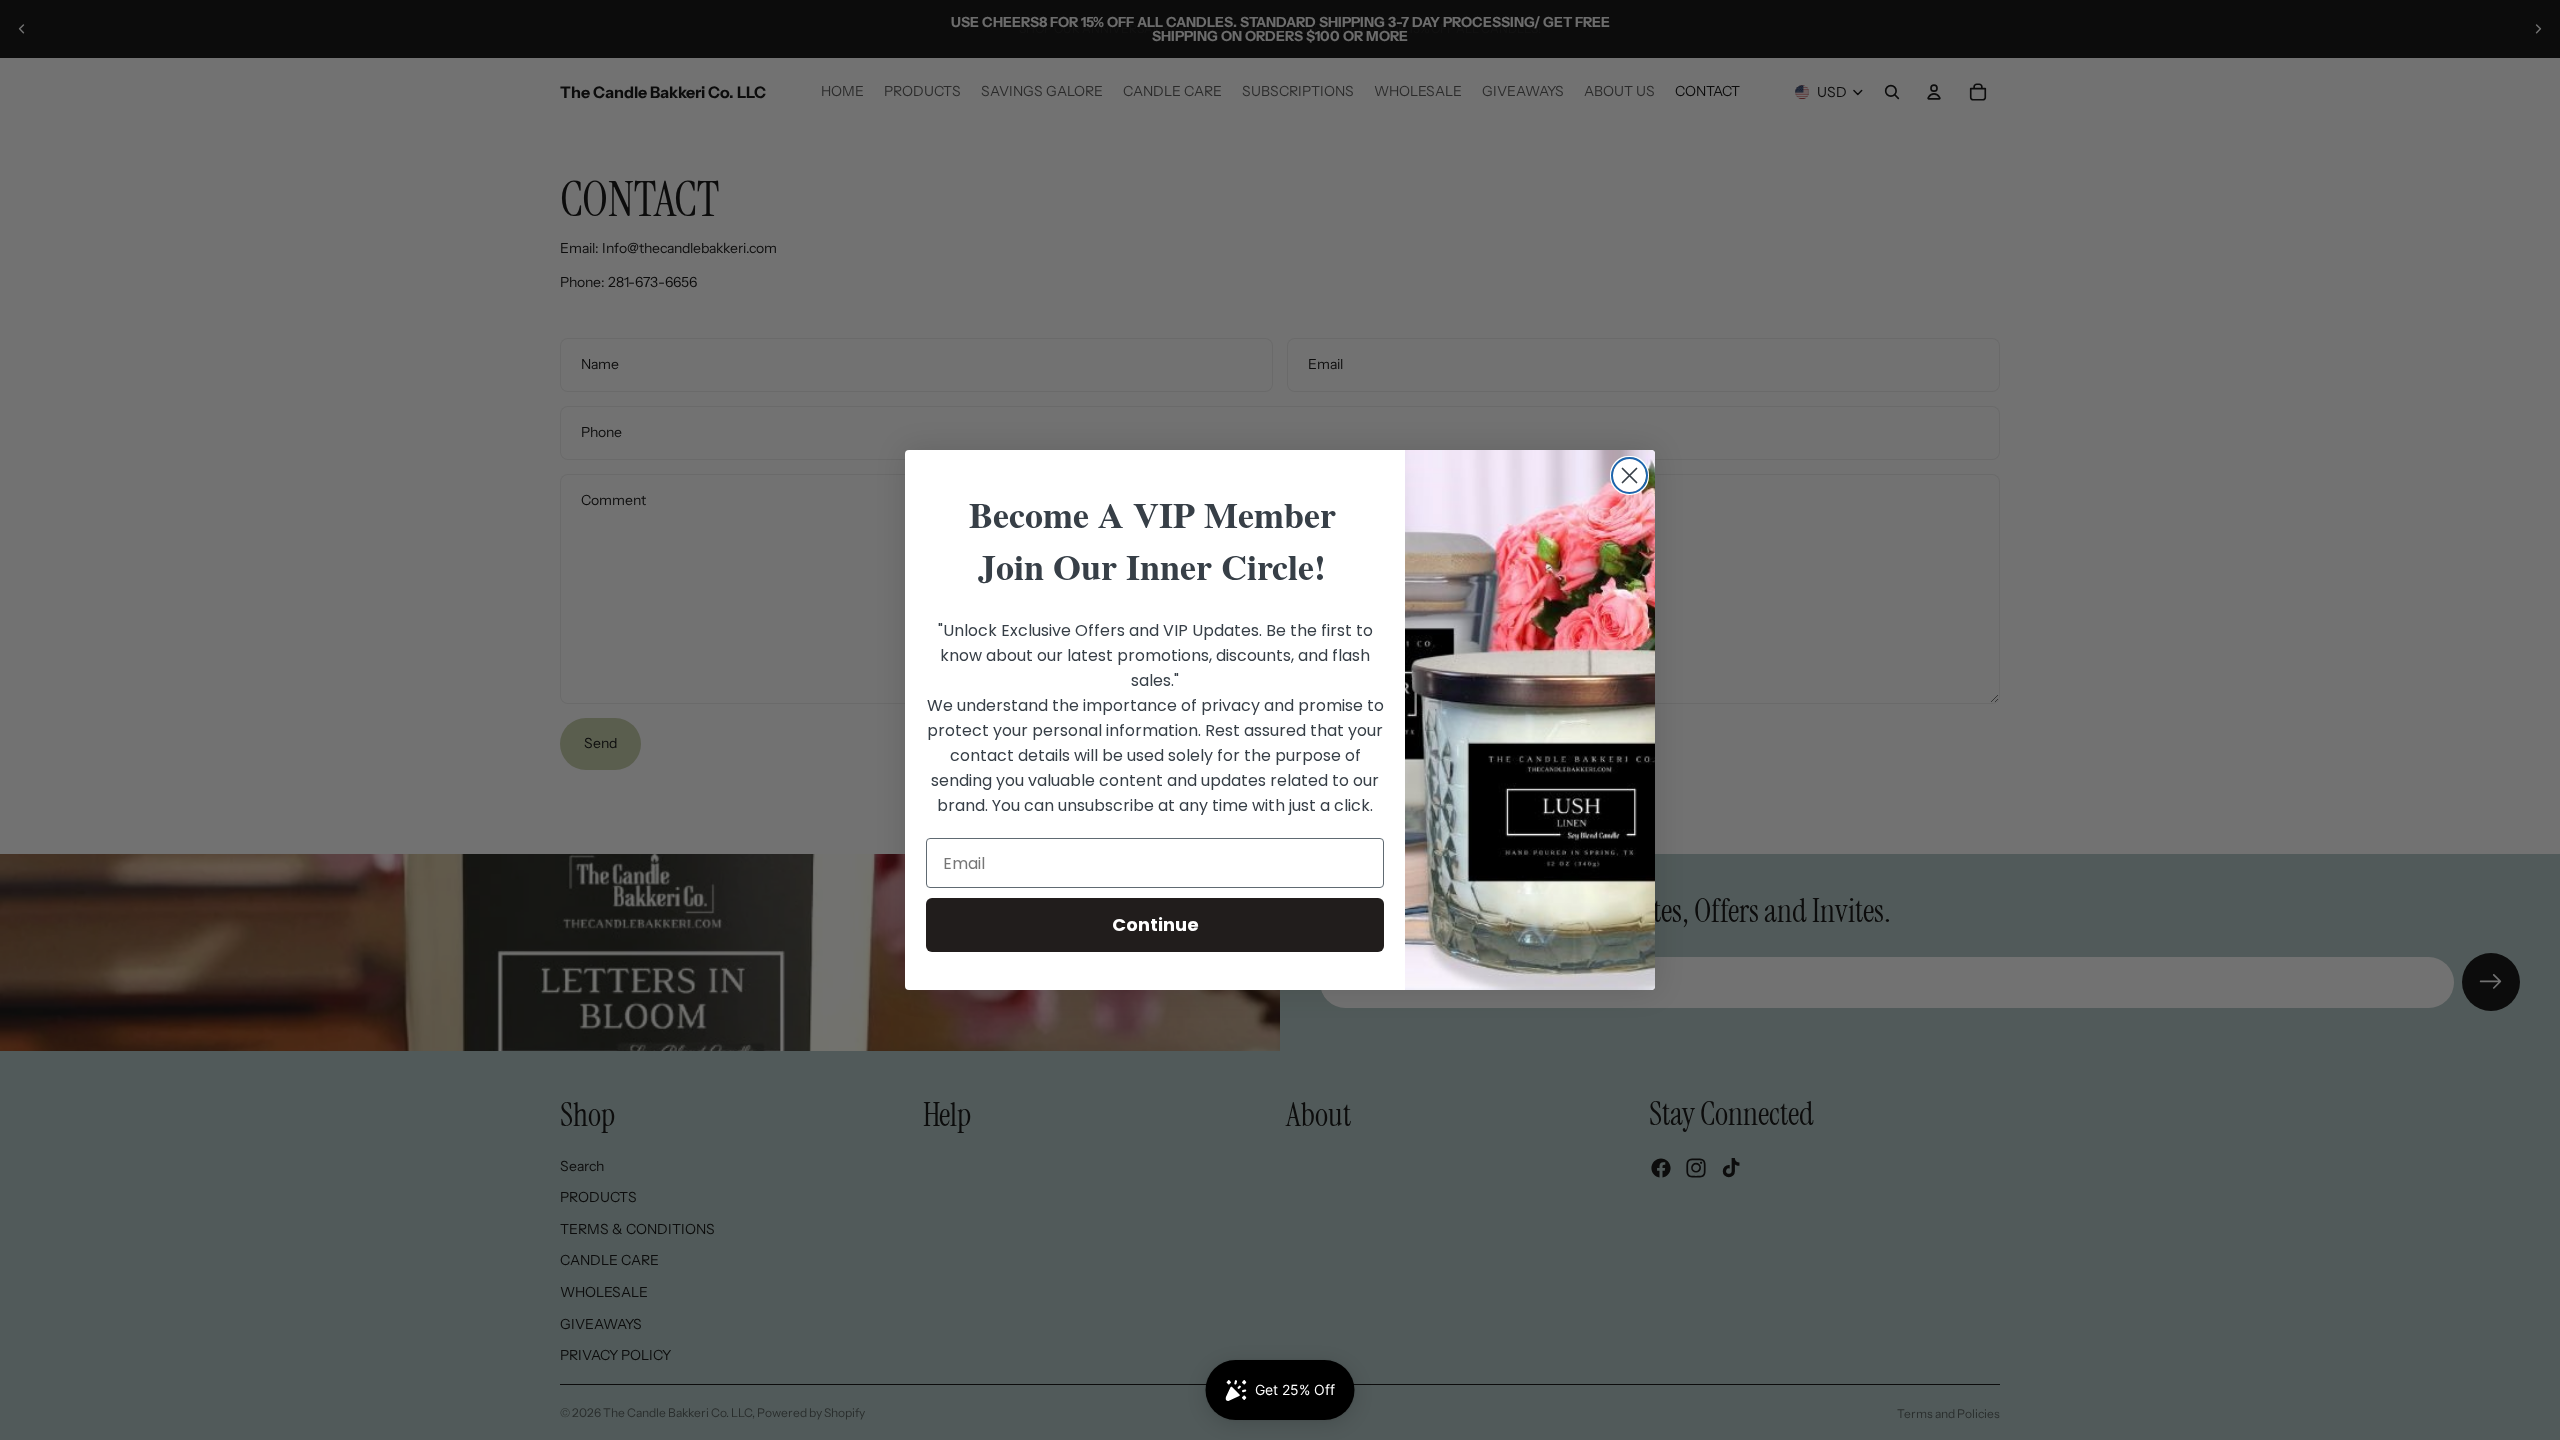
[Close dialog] (1629, 475)
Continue (1155, 924)
